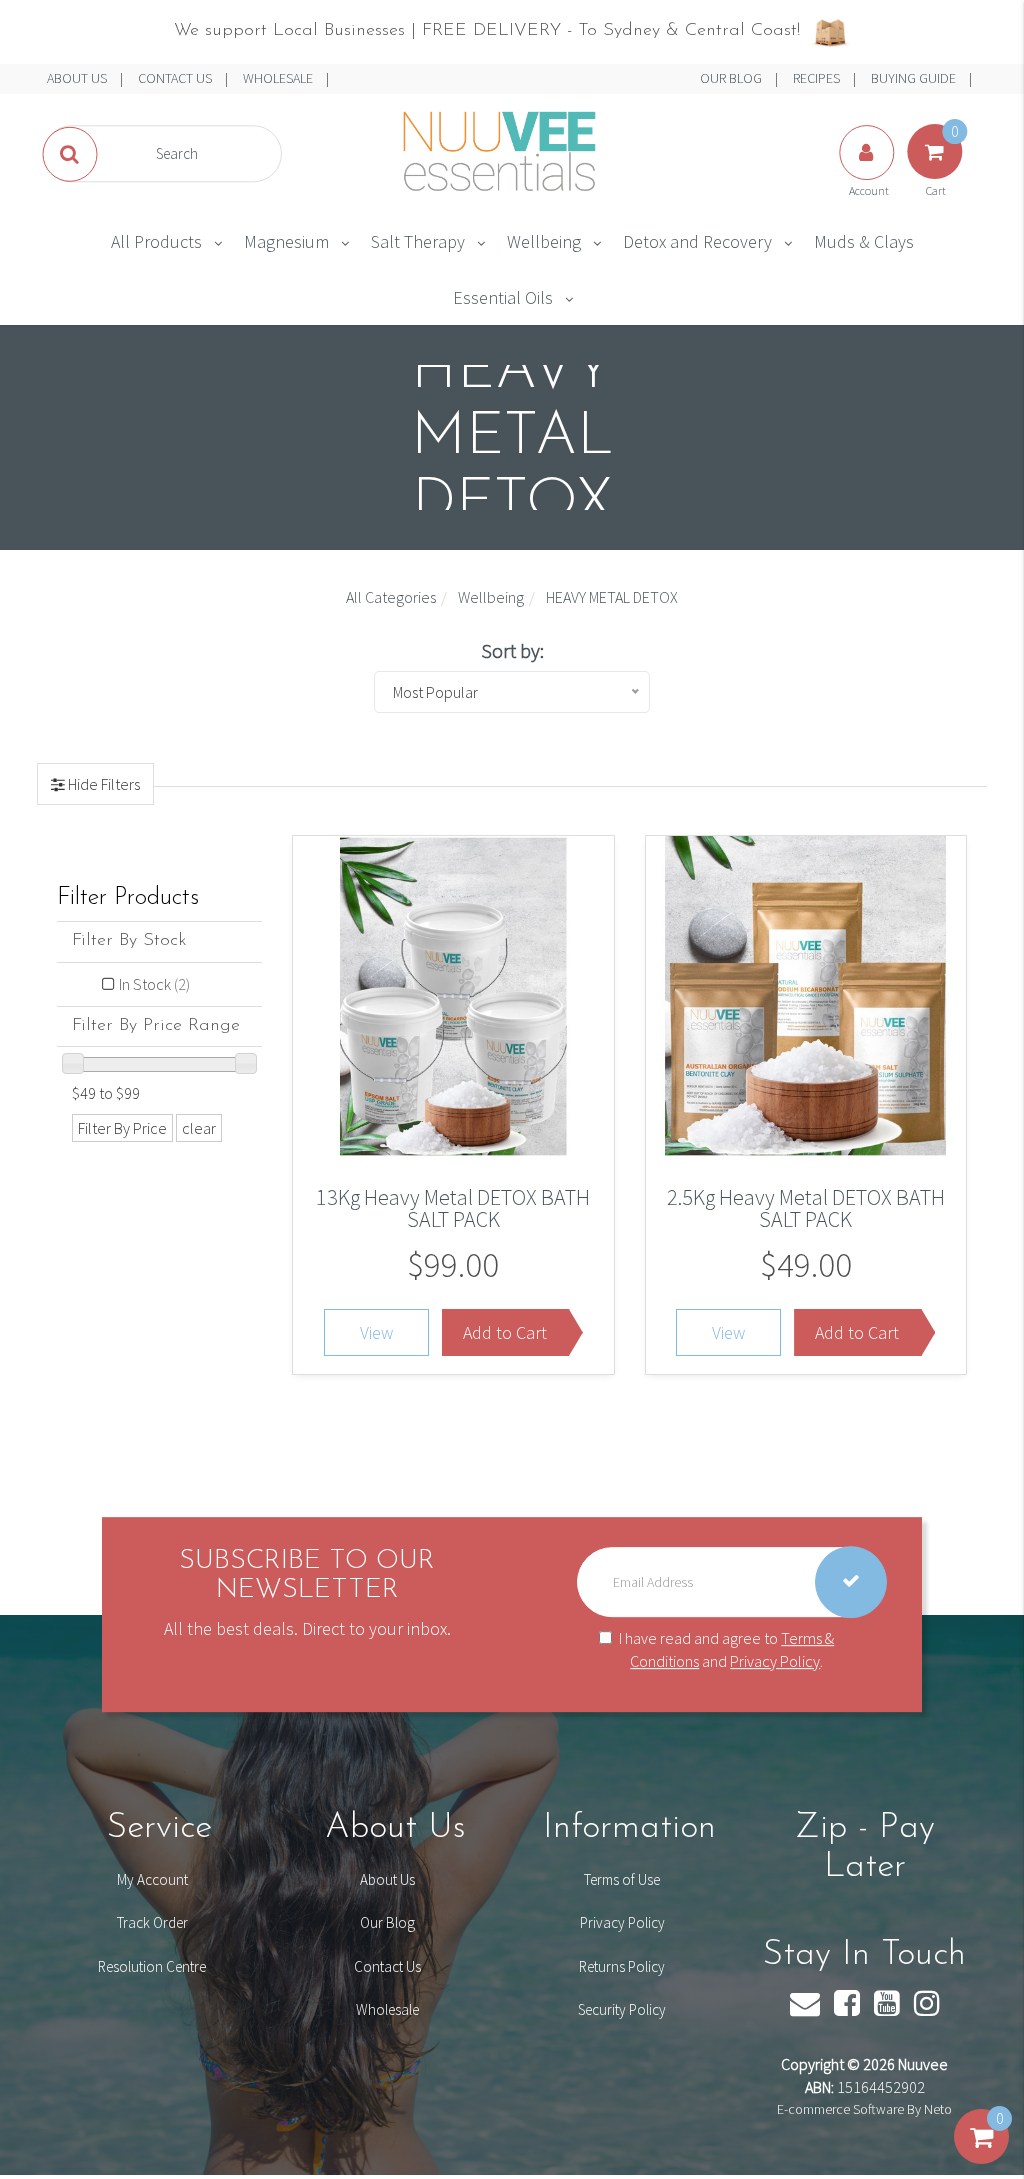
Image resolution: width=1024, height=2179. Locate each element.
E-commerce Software (840, 2109)
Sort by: (512, 650)
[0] (981, 2157)
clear (199, 1128)
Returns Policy (622, 1966)
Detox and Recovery (697, 241)
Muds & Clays (864, 241)
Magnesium (286, 241)
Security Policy (622, 2009)
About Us (387, 1879)
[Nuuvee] (496, 152)
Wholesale (387, 2009)
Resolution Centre (152, 1966)
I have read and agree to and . (726, 1649)
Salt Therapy (418, 241)
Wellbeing (544, 241)
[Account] (868, 172)
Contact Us (387, 1966)
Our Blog (387, 1922)
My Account (152, 1879)
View (376, 1332)
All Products (156, 241)
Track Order (152, 1922)
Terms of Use (622, 1879)
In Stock (154, 984)
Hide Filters (102, 784)
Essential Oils (503, 297)
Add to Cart (505, 1332)
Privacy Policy (775, 1661)
